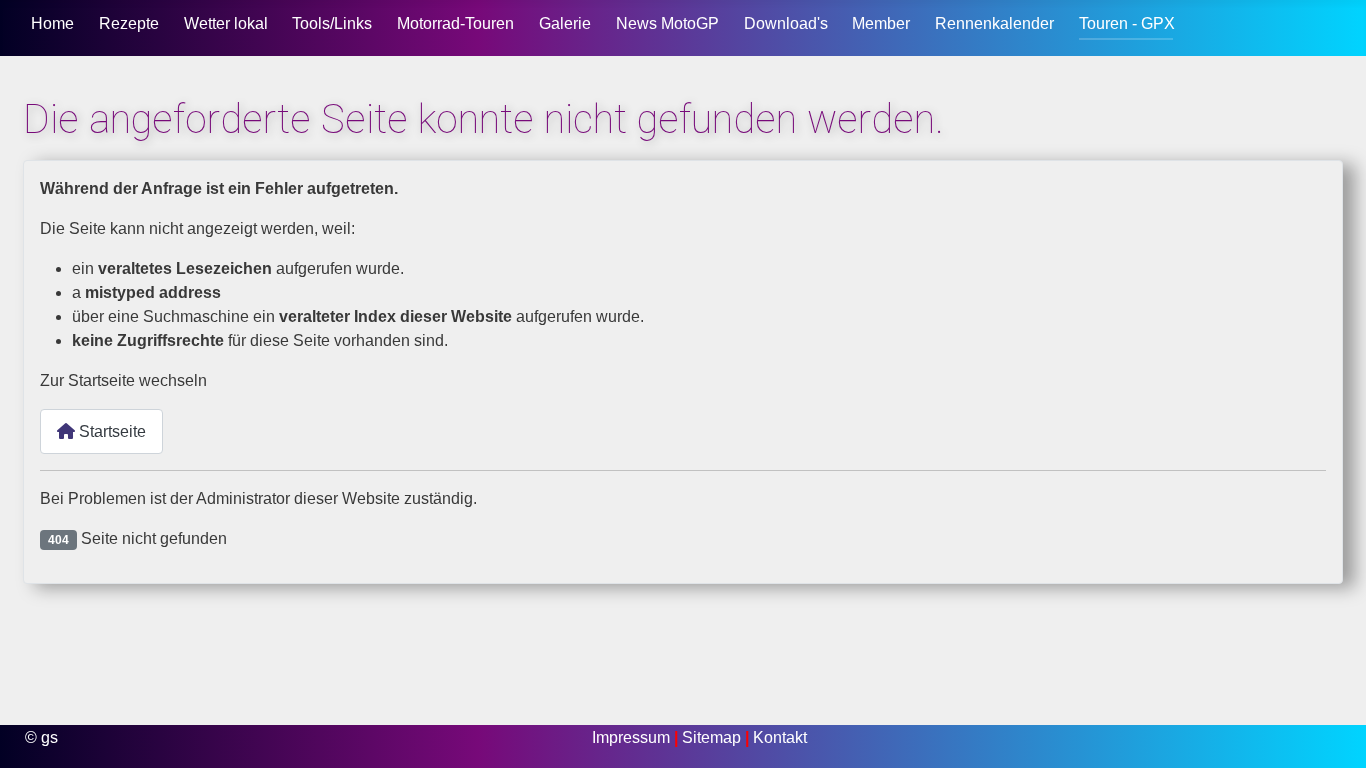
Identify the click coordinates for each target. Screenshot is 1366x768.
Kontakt (780, 737)
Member (881, 23)
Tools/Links (332, 23)
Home (52, 23)
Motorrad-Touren (455, 23)
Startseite (110, 431)
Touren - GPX (1127, 23)
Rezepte (129, 23)
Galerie (565, 23)
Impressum (633, 737)
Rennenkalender (994, 23)
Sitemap (713, 737)
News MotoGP (667, 23)
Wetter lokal (226, 23)
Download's (786, 23)
